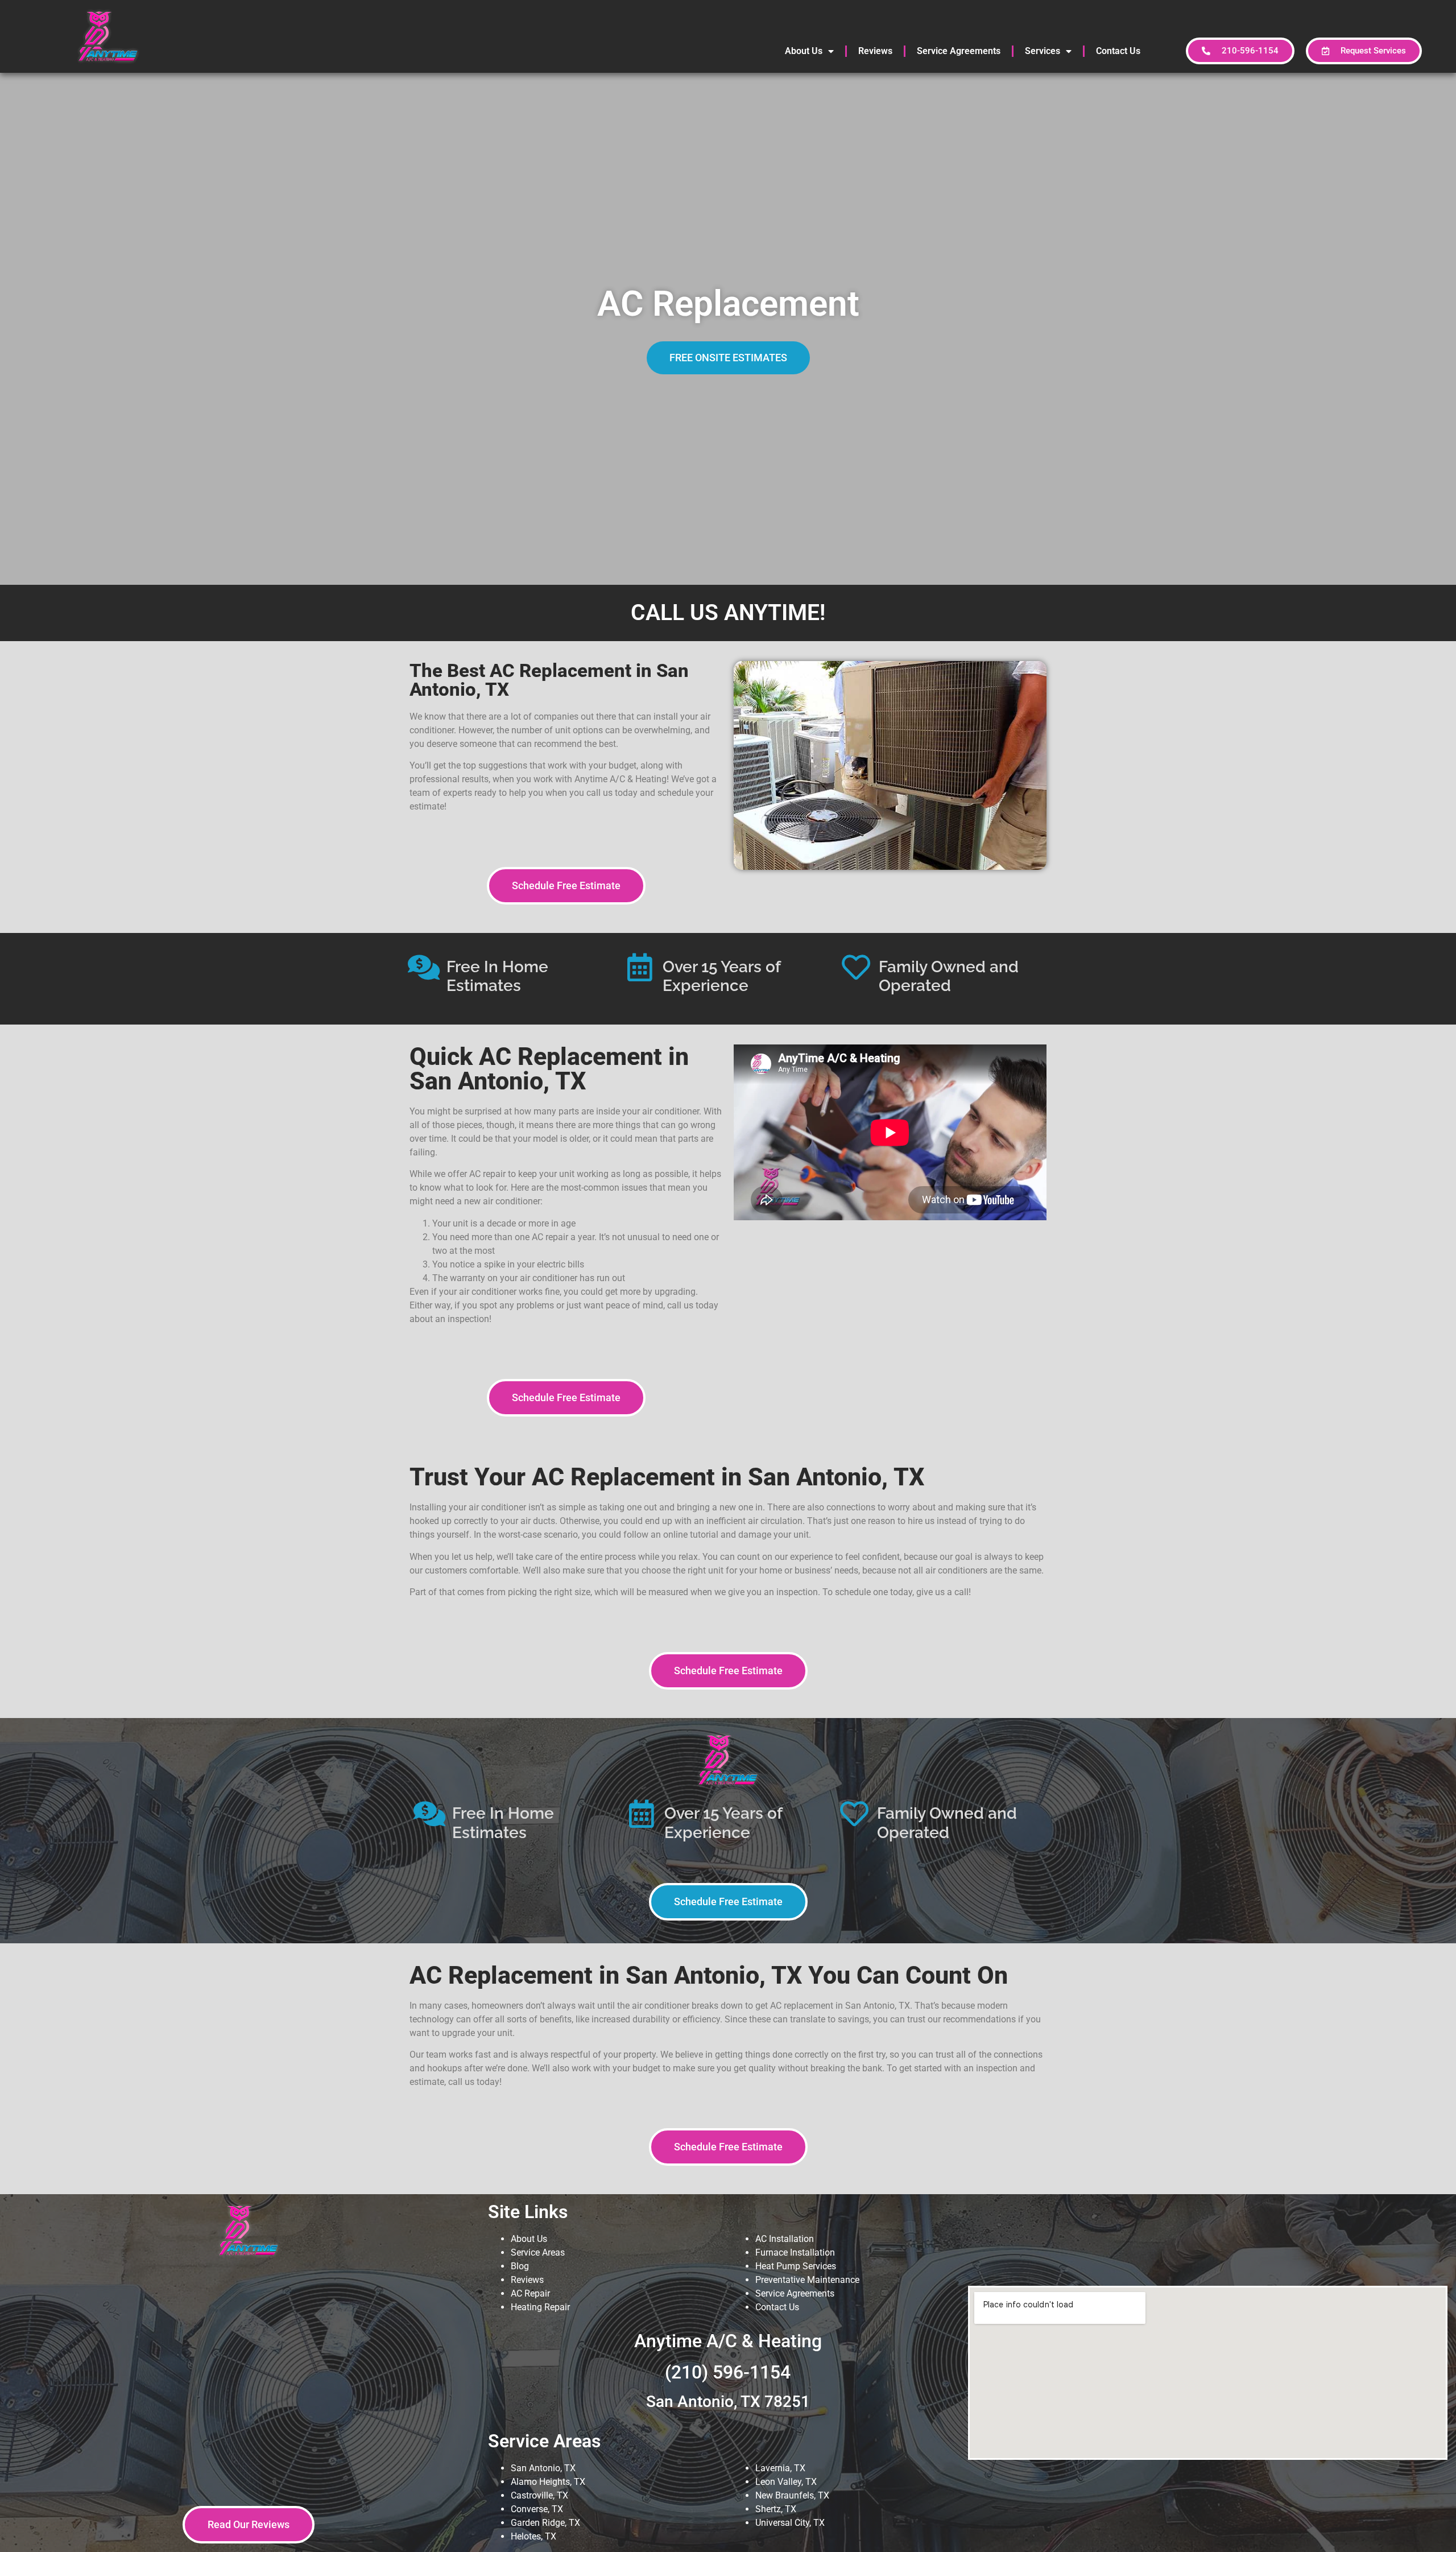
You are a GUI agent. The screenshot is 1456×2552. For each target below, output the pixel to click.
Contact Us (1118, 51)
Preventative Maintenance (807, 2280)
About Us (804, 51)
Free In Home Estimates (497, 976)
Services (1043, 51)
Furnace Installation (795, 2252)
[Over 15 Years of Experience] (640, 967)
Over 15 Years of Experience (721, 976)
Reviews (875, 51)
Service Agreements (959, 51)
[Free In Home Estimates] (424, 967)
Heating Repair (540, 2307)
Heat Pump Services (796, 2266)
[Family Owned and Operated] (856, 967)
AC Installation (785, 2239)
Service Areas (538, 2252)
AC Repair (530, 2293)
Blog (520, 2266)
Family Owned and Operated (949, 976)
